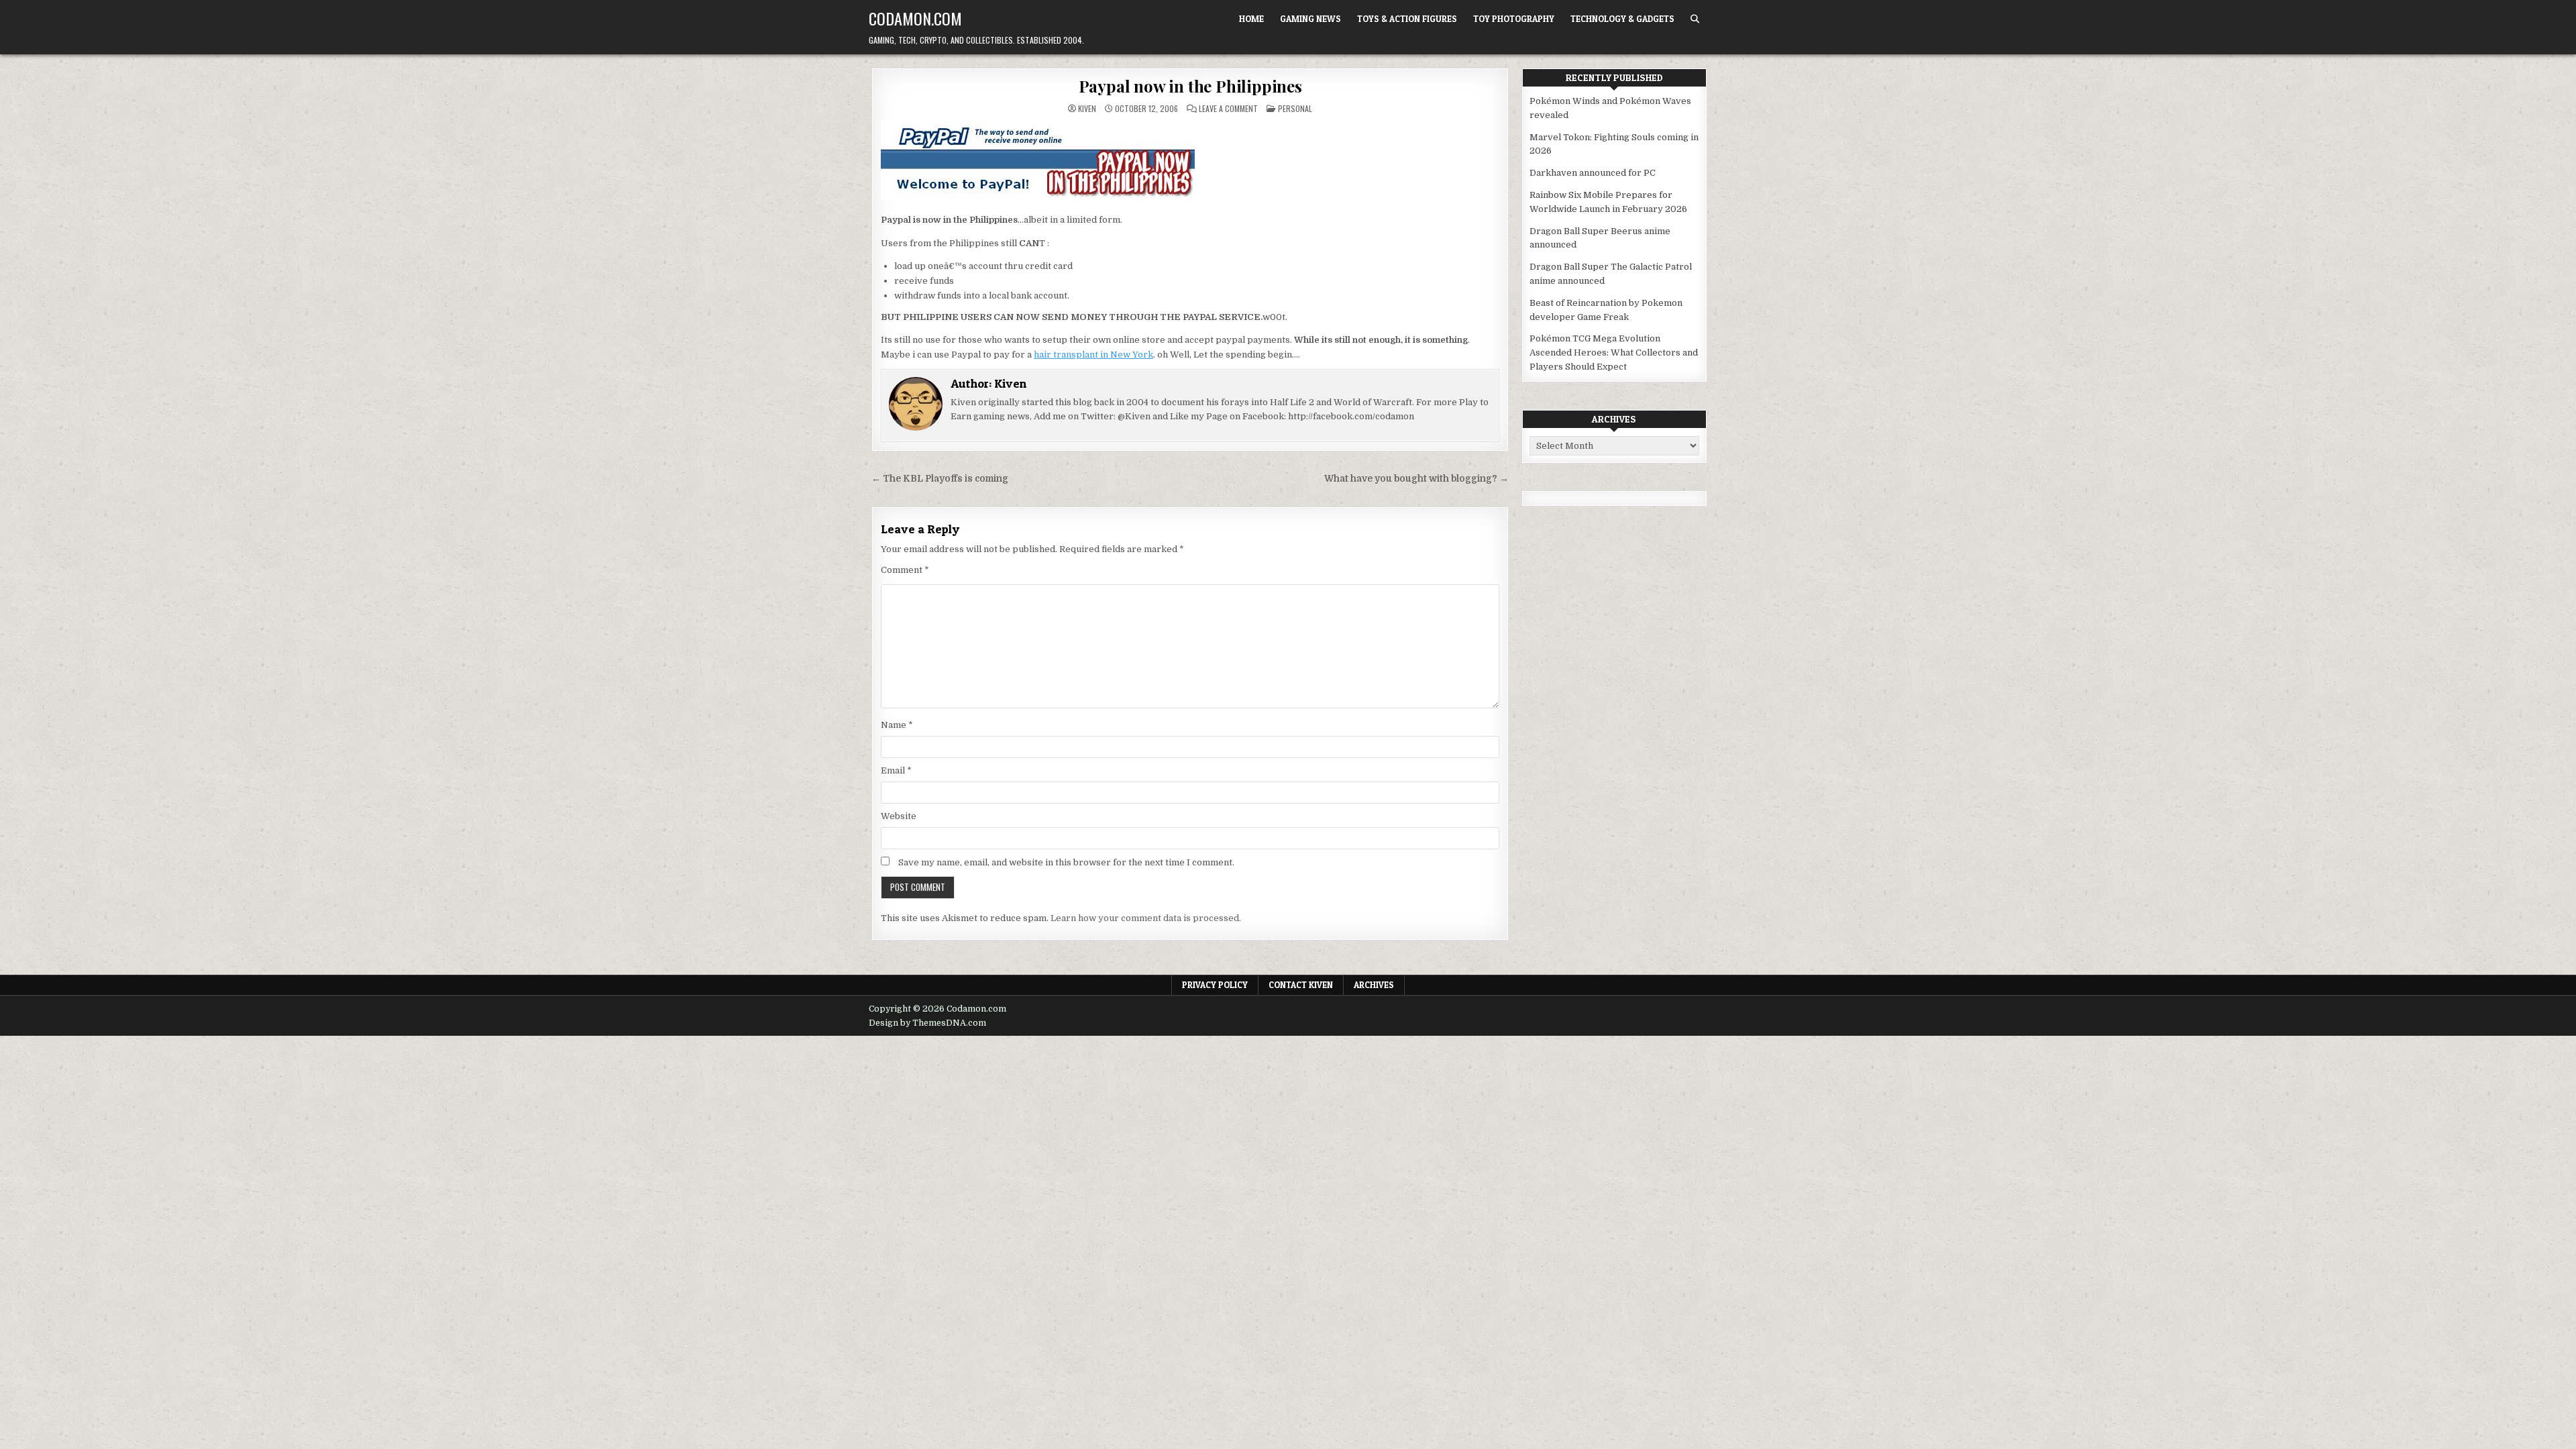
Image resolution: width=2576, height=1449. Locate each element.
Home (1251, 19)
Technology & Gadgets (1622, 19)
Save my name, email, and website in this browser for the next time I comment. (1066, 862)
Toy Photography (1514, 19)
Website (899, 816)
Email (896, 770)
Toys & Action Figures (1407, 19)
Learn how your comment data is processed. (1146, 918)
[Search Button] (1695, 19)
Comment (905, 570)
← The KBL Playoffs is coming (940, 479)
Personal (1295, 108)
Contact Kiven (1301, 985)
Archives (1374, 985)
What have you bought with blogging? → (1416, 479)
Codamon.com (915, 18)
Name (897, 725)
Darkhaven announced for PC (1593, 173)
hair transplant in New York (1093, 355)
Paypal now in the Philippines (1190, 86)
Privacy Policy (1215, 985)
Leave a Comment (1228, 109)
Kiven (1087, 109)
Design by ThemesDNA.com (927, 1023)
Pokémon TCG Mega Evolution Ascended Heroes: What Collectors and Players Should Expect (1614, 353)
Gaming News (1310, 19)
